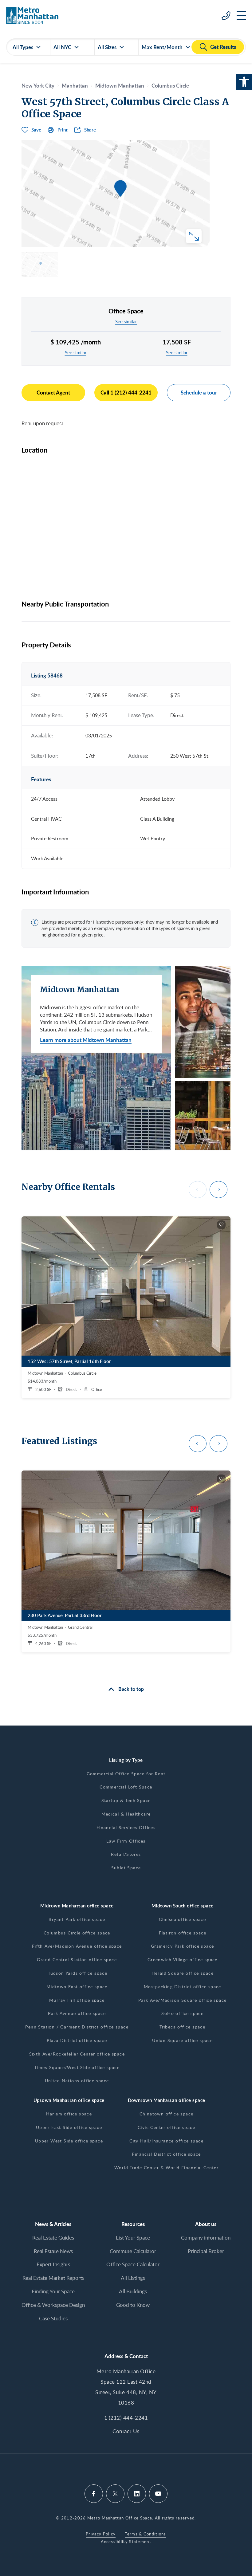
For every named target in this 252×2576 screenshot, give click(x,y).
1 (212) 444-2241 (126, 2418)
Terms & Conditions (145, 2534)
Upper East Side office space (69, 2127)
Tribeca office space (182, 2027)
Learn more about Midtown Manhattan (86, 1040)
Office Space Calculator (133, 2264)
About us (206, 2224)
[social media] (94, 2494)
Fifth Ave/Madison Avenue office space (77, 1946)
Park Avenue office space (77, 2013)
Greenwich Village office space (183, 1959)
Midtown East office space (77, 1987)
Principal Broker (206, 2251)
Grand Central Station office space (77, 1959)
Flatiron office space (183, 1933)
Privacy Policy (101, 2534)
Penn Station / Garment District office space (77, 2027)
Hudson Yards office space (77, 1973)
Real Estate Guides (53, 2238)
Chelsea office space (182, 1919)
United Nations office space (77, 2081)
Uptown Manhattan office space (69, 2100)
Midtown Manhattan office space (77, 1906)
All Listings (133, 2278)
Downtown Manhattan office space (167, 2100)
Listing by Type (126, 1760)
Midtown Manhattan (120, 85)
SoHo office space (182, 2013)
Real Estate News (53, 2251)
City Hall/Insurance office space (166, 2141)
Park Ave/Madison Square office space (182, 2000)
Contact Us (126, 2431)
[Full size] (194, 236)
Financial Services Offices (126, 1827)
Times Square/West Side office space (77, 2067)
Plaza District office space (77, 2040)
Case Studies (53, 2318)
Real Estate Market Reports (53, 2278)
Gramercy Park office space (182, 1946)
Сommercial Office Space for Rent (126, 1774)
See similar (126, 321)
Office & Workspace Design (53, 2305)
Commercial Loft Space (126, 1787)
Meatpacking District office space (183, 1987)
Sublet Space (126, 1868)
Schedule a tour (199, 392)
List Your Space (133, 2238)
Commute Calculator (133, 2251)
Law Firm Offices (126, 1841)
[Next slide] (219, 1190)
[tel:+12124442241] (226, 15)
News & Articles (53, 2224)
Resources (133, 2224)
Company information (206, 2238)
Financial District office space (166, 2154)
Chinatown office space (167, 2114)
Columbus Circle (170, 85)
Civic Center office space (166, 2127)
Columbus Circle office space (77, 1933)
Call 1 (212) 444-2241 (126, 392)
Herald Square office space (183, 1973)
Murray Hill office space (77, 2000)
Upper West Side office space (69, 2141)
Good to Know (133, 2305)
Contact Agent (53, 392)
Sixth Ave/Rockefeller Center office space (77, 2054)
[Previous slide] (198, 1190)
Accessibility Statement (126, 2542)
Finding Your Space (53, 2291)
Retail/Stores (126, 1854)
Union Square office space (182, 2040)
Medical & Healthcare (126, 1814)
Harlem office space (69, 2114)
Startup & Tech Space (126, 1800)
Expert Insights (53, 2264)
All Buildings (133, 2291)
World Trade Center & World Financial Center (166, 2168)
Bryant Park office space (77, 1919)
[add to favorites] (221, 1225)
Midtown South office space (183, 1906)
